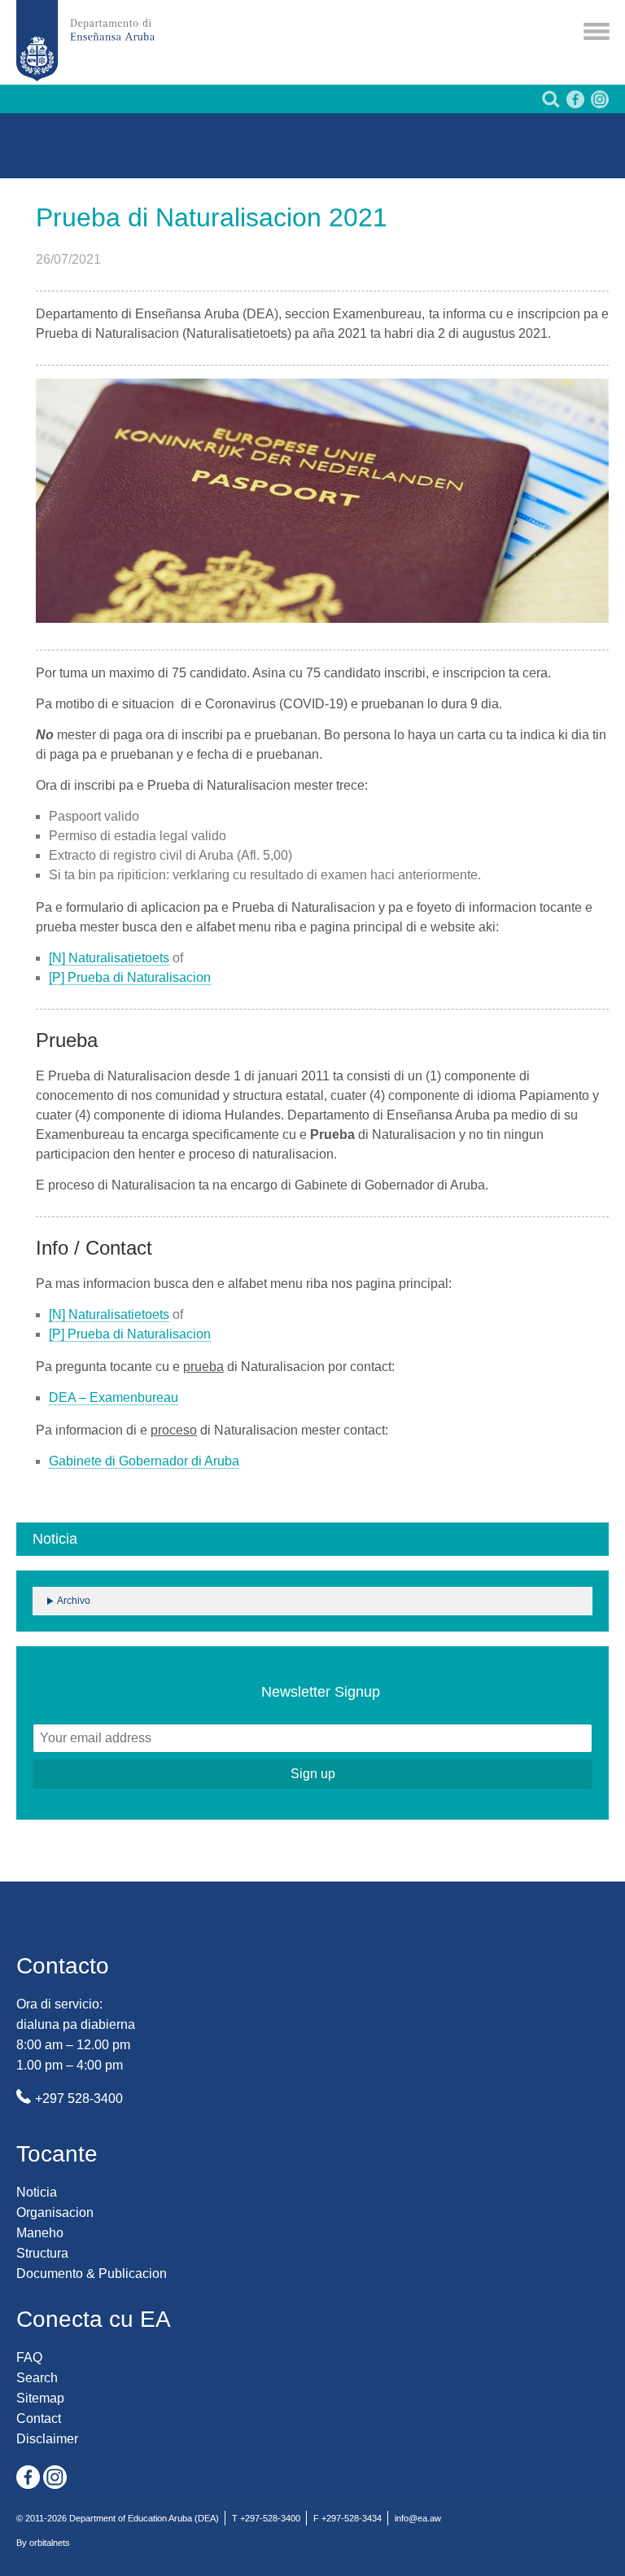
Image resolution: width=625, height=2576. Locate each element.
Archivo (74, 1601)
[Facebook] (574, 104)
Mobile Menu (597, 31)
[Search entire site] (549, 104)
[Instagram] (598, 104)
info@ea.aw (418, 2518)
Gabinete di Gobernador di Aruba (144, 1461)
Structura (42, 2253)
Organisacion (55, 2212)
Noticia (37, 2192)
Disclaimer (47, 2439)
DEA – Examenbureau (114, 1398)
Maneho (40, 2233)
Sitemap (40, 2398)
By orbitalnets (43, 2543)
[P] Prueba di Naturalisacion (130, 977)
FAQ (29, 2357)
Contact (39, 2418)
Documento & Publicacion (92, 2274)
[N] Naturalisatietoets (109, 958)
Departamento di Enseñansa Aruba (85, 41)
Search (37, 2378)
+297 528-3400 (79, 2098)
